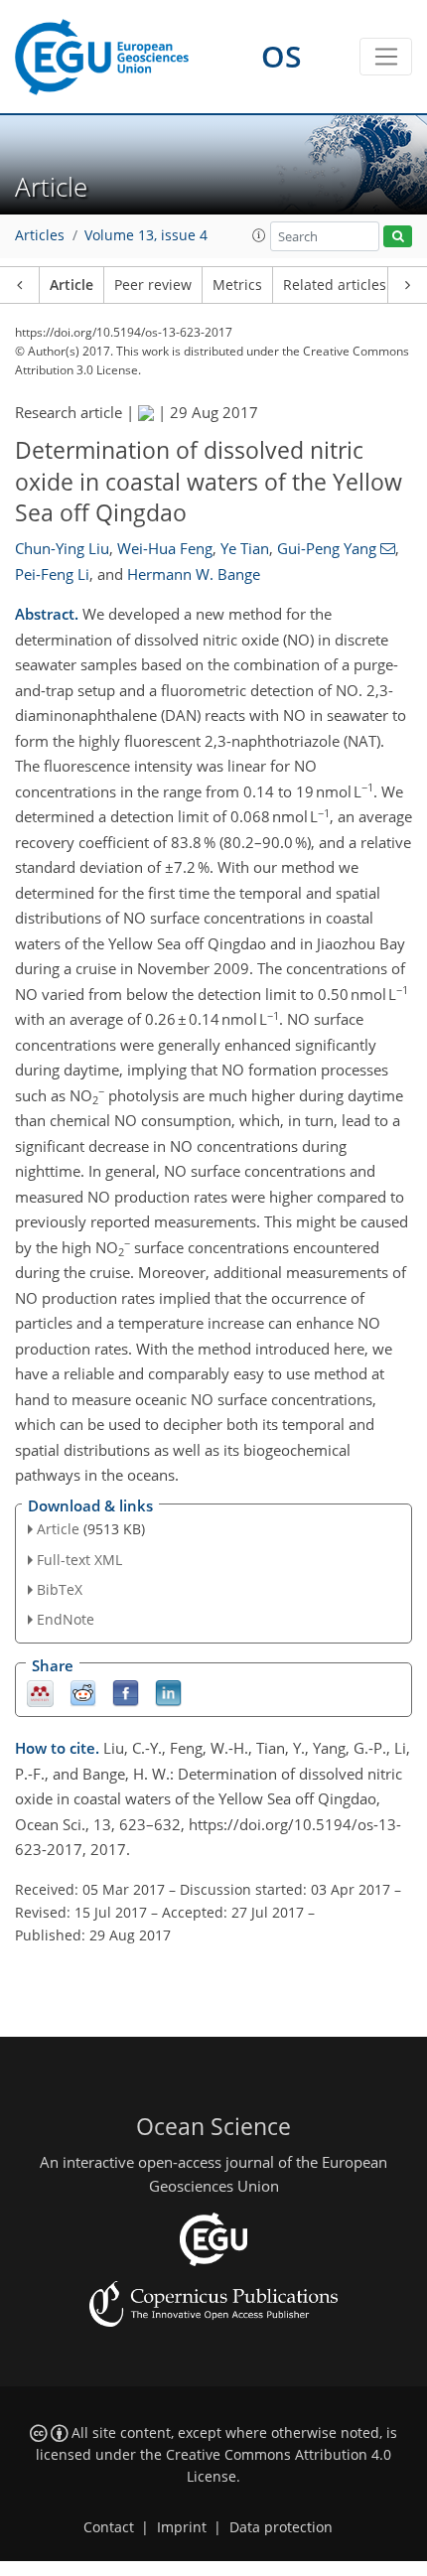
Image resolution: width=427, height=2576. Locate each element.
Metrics (237, 285)
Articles (40, 235)
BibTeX (60, 1589)
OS (282, 56)
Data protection (281, 2527)
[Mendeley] (40, 1693)
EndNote (66, 1619)
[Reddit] (83, 1693)
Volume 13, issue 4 (146, 235)
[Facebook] (126, 1693)
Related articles (335, 285)
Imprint (182, 2527)
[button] (259, 235)
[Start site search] (398, 237)
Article (71, 285)
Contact (109, 2527)
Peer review (153, 285)
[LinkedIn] (168, 1693)
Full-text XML (79, 1560)
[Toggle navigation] (386, 57)
